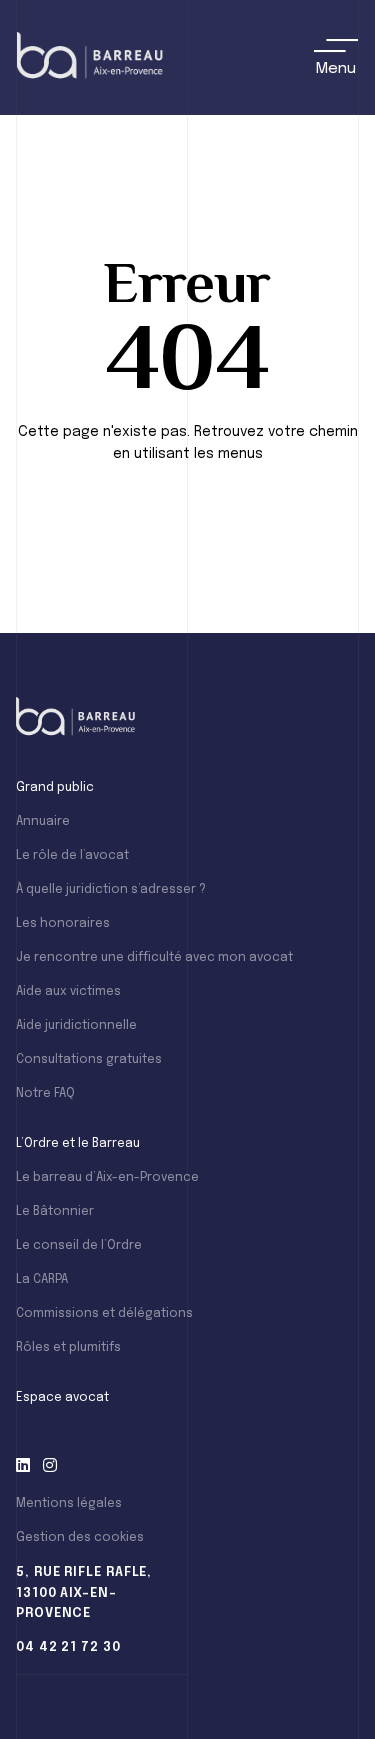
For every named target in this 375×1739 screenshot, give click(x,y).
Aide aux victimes (68, 992)
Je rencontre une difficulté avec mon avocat (154, 958)
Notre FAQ (45, 1094)
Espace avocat (62, 1398)
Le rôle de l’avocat (72, 856)
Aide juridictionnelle (76, 1026)
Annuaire (43, 822)
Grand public (55, 788)
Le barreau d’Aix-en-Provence (107, 1178)
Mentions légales (69, 1504)
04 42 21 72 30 (68, 1647)
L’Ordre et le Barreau (78, 1144)
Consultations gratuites (89, 1060)
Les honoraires (63, 924)
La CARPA (42, 1280)
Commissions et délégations (104, 1314)
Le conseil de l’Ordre (79, 1246)
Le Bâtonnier (55, 1212)
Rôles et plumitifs (68, 1348)
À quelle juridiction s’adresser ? (111, 890)
